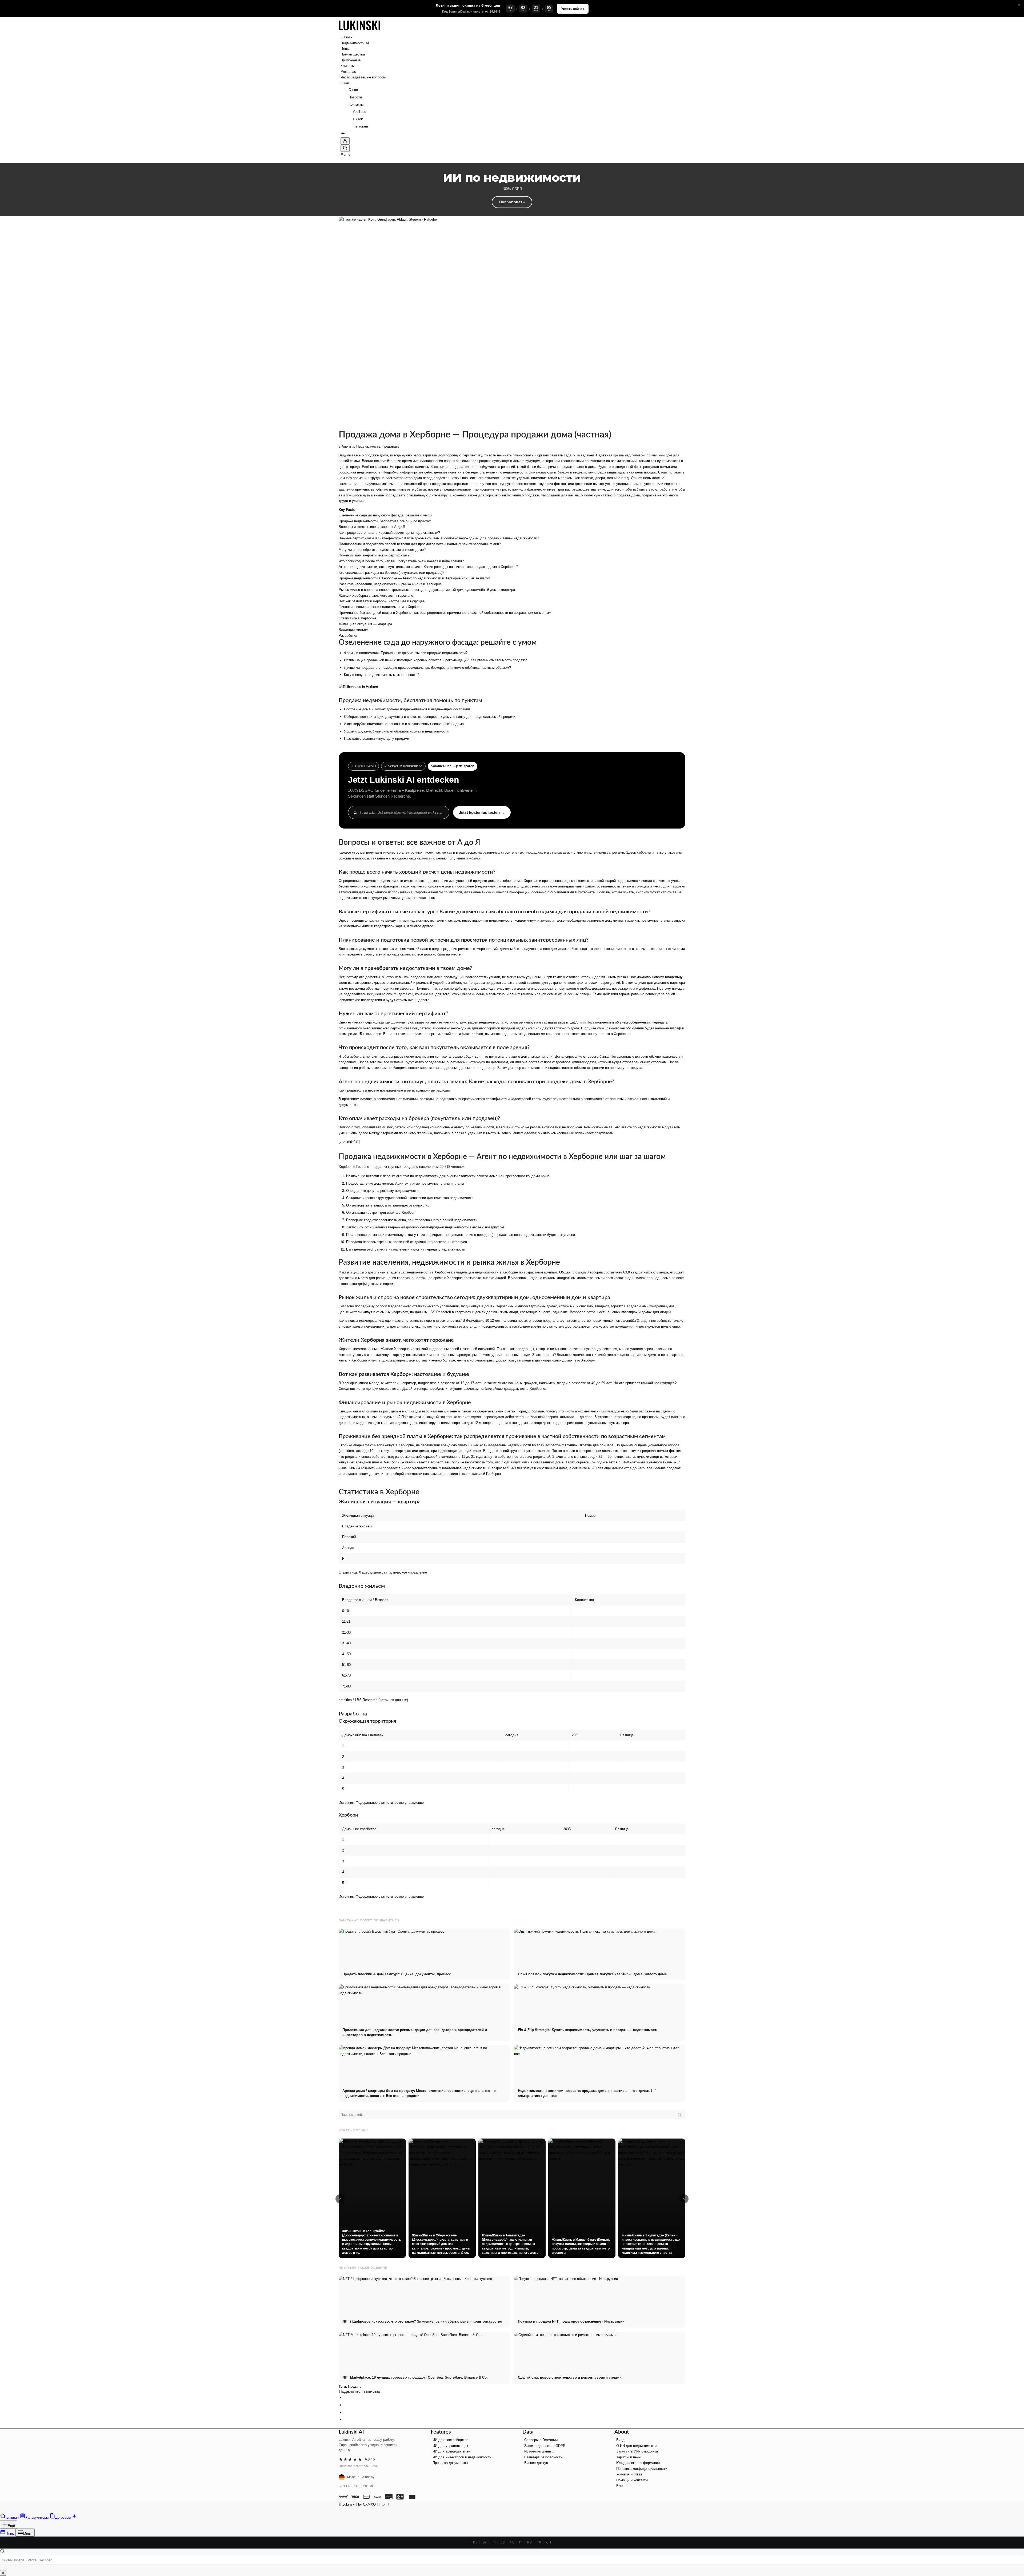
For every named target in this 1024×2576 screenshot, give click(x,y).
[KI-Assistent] (343, 117)
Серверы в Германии (541, 2422)
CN (549, 2525)
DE (475, 2525)
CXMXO (369, 2487)
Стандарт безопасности (543, 2440)
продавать (391, 429)
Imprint (384, 2487)
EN (485, 2525)
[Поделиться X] (345, 2388)
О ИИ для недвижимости (636, 2428)
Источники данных (539, 2434)
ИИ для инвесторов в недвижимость (462, 2440)
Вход (620, 2422)
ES (503, 2525)
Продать (355, 2369)
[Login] (345, 124)
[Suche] (345, 131)
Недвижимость (368, 429)
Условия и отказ (629, 2457)
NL (512, 2525)
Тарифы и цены (629, 2440)
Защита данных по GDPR (545, 2428)
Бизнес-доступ (536, 2445)
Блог (620, 2468)
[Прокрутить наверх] (2, 2493)
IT (521, 2525)
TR (539, 2525)
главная (381, 449)
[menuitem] (513, 20)
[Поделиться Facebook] (345, 2380)
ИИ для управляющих (450, 2428)
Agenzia (348, 429)
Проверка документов (450, 2445)
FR (494, 2525)
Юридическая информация (638, 2445)
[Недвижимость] (359, 14)
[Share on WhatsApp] (345, 2395)
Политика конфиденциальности (642, 2451)
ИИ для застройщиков (450, 2422)
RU (529, 2525)
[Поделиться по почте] (345, 2402)
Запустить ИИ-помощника (637, 2434)
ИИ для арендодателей (451, 2434)
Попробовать (512, 185)
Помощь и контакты (632, 2463)
